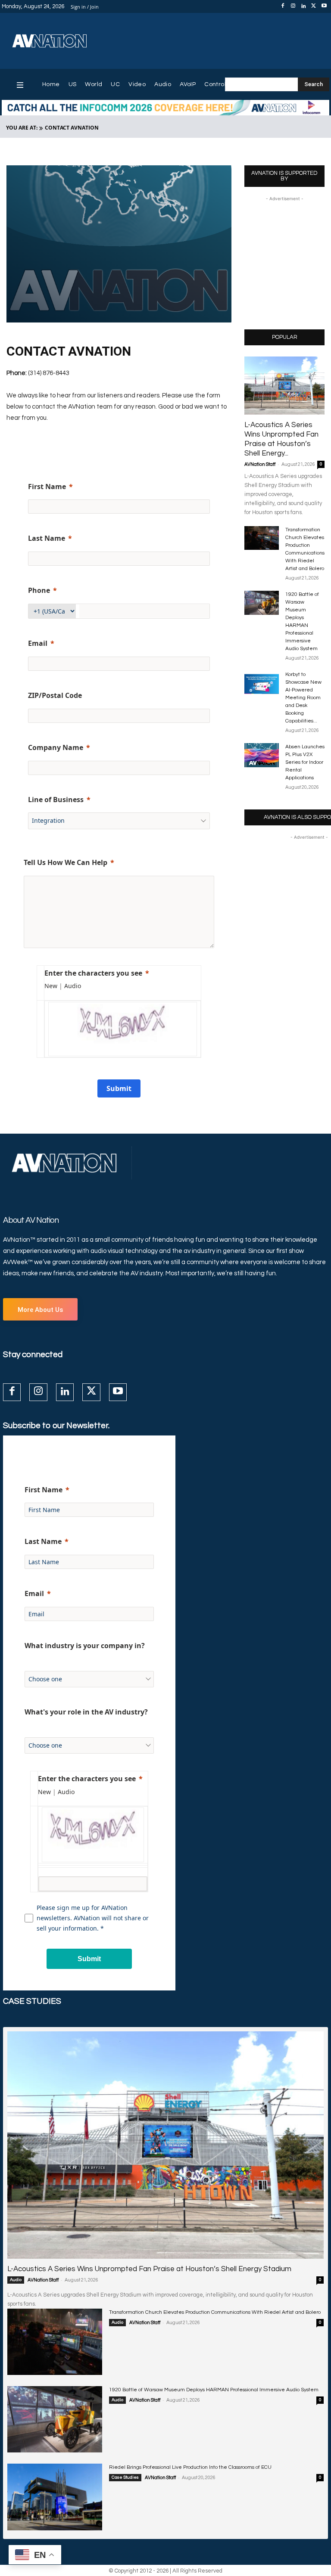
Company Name (56, 747)
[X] (314, 6)
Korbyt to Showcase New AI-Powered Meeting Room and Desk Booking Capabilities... (303, 698)
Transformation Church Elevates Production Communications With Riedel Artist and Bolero (215, 2312)
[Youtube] (324, 6)
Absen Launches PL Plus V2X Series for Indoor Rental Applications (305, 762)
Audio (16, 2280)
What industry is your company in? (85, 1646)
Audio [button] (73, 986)
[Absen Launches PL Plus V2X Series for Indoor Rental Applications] (262, 755)
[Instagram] (293, 6)
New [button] (51, 986)
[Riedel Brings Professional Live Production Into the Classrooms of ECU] (55, 2497)
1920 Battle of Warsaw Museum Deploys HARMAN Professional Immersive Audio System (214, 2390)
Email (38, 643)
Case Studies (125, 2477)
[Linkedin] (303, 6)
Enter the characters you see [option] (93, 973)
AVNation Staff (260, 464)
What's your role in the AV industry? (86, 1712)
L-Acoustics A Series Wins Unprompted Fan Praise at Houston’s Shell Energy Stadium (149, 2269)
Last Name (47, 538)
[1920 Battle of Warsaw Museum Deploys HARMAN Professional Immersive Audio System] (262, 603)
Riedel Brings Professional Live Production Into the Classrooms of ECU (190, 2467)
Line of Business (56, 800)
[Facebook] (283, 6)
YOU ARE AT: (22, 128)
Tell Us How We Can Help (66, 862)
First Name (47, 487)
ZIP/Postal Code (55, 695)
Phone (39, 590)
